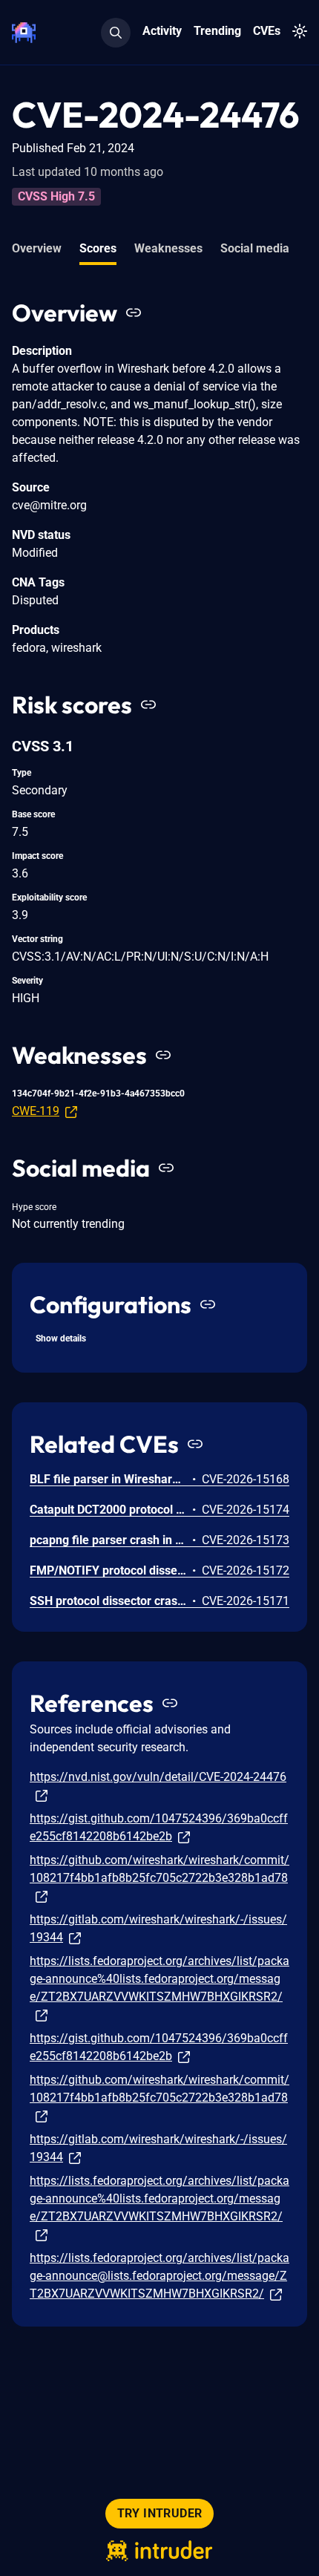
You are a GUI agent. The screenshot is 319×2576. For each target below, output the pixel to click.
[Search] (116, 33)
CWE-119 (36, 1111)
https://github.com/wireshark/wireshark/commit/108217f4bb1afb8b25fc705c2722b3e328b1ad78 (159, 1869)
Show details (61, 1338)
